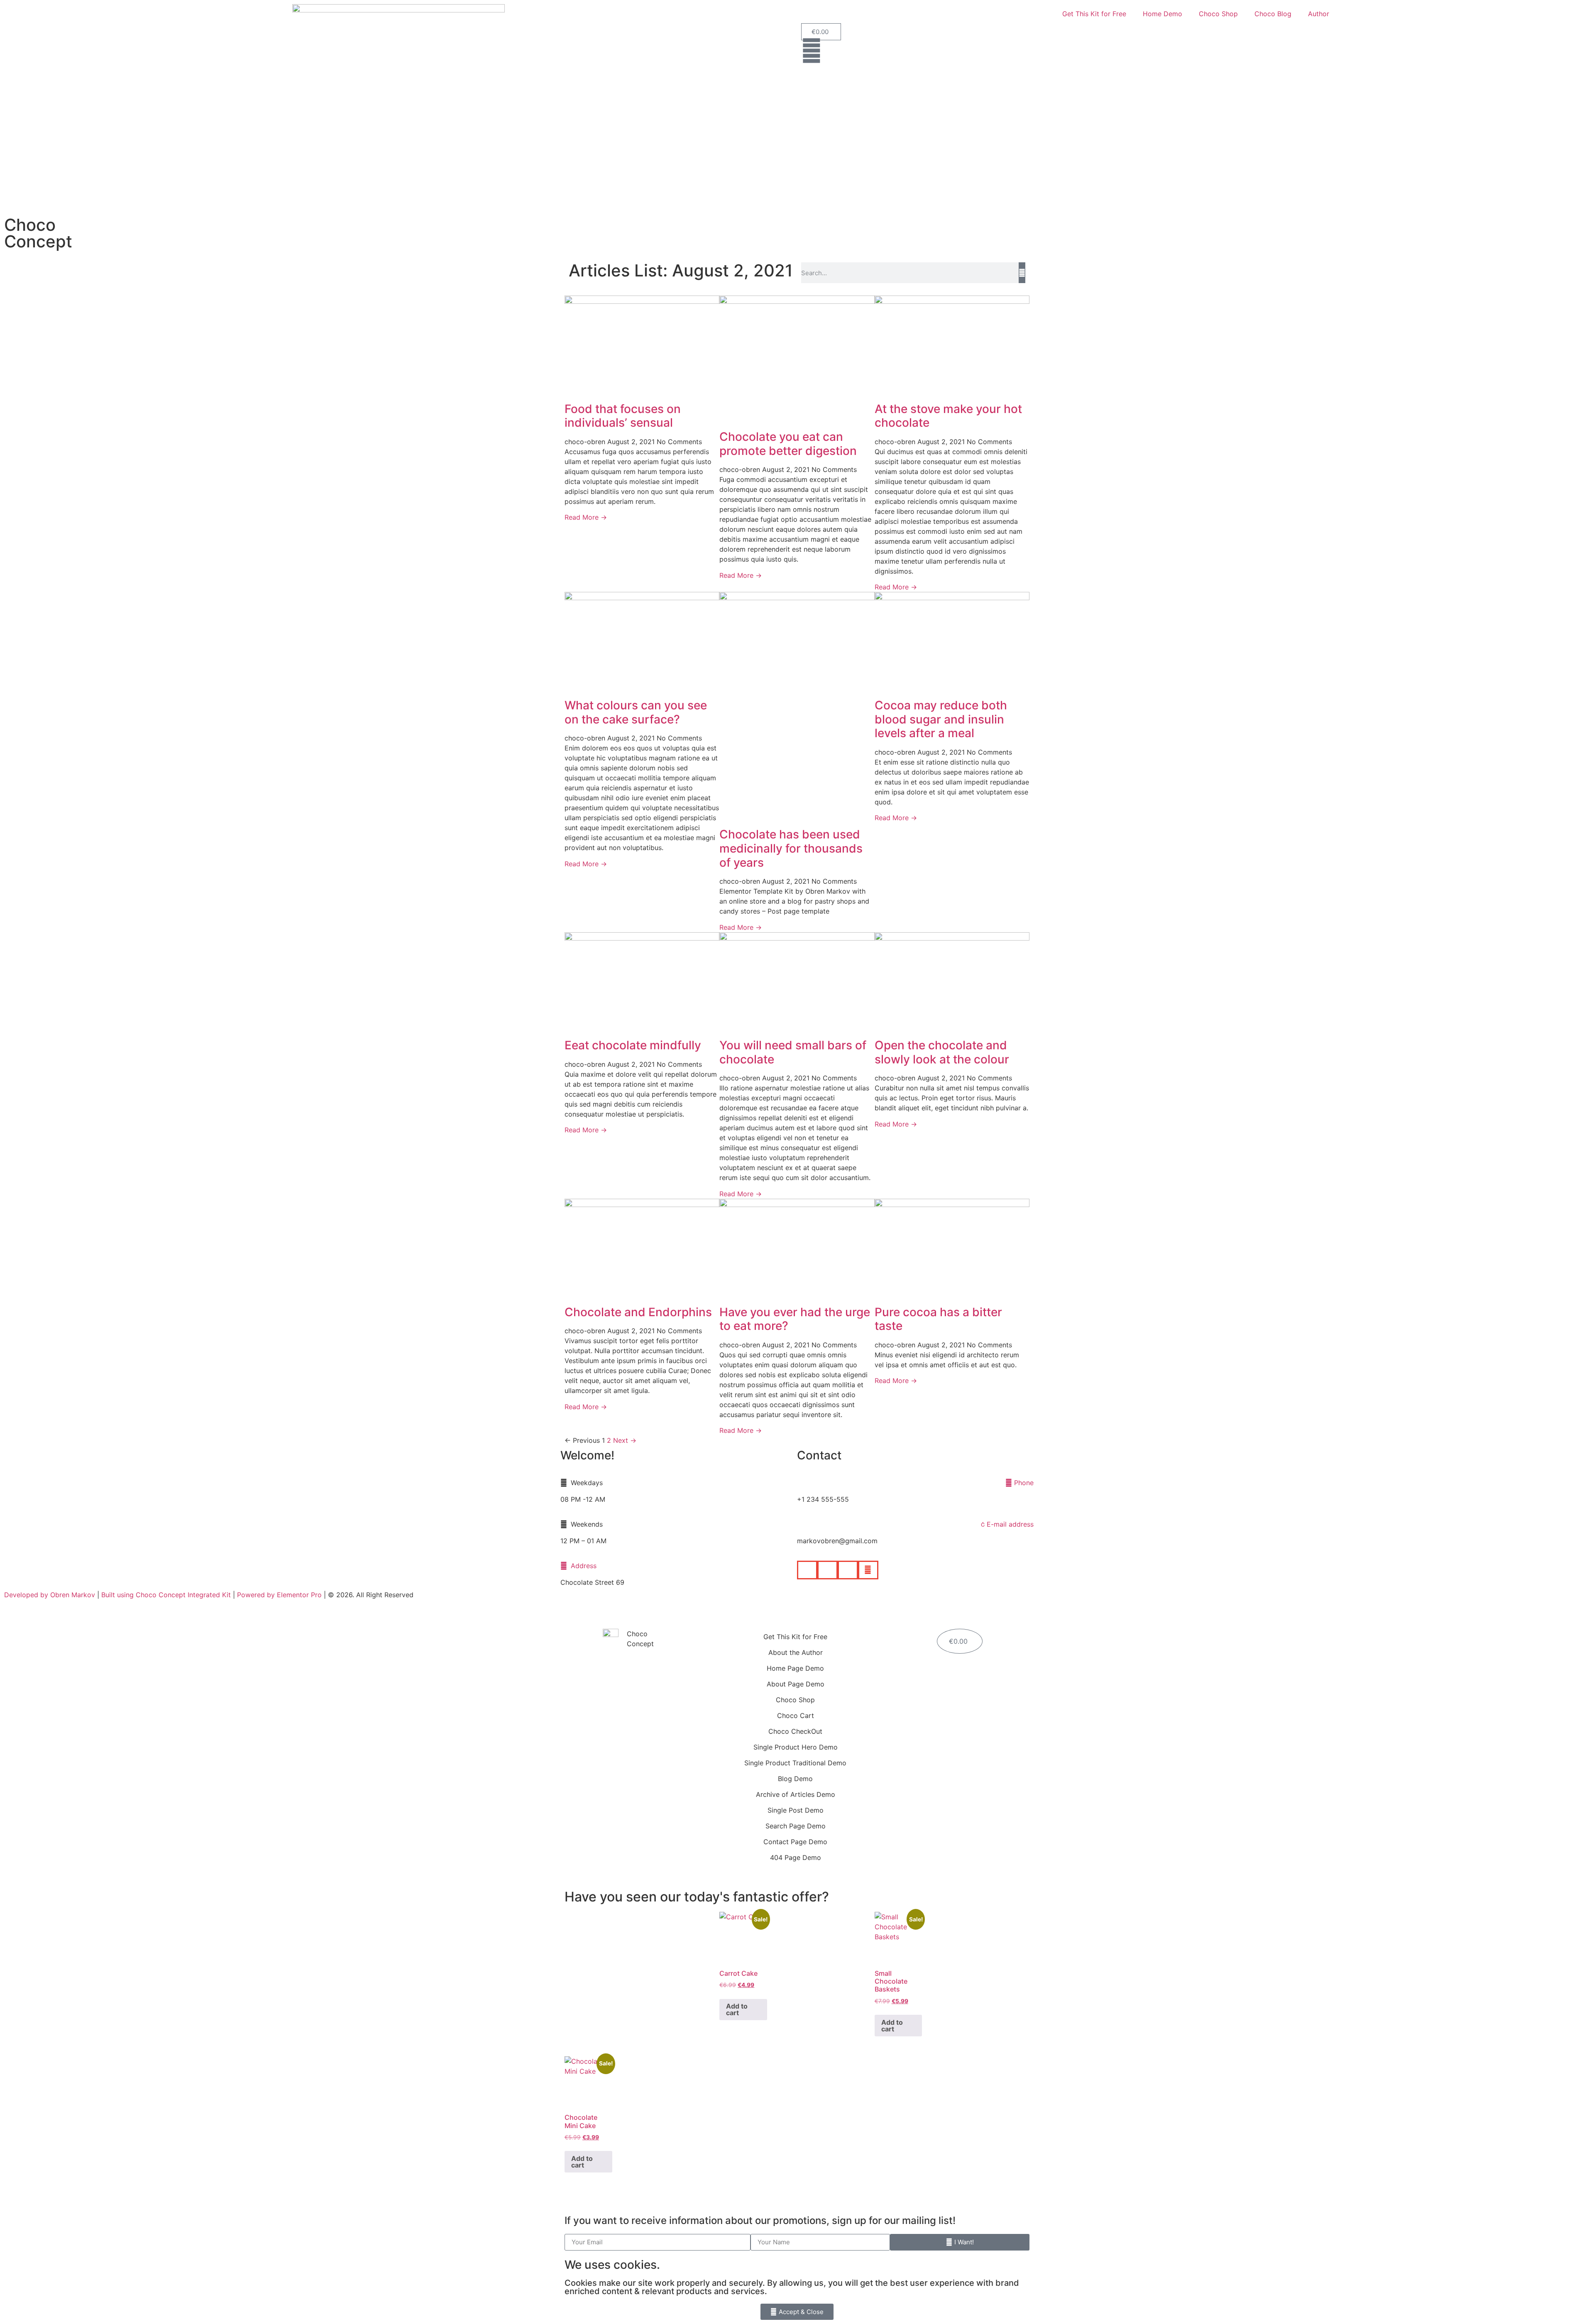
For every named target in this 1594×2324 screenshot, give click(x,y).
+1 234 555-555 (823, 1499)
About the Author (796, 1652)
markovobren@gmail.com (837, 1541)
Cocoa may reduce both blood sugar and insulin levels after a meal (941, 719)
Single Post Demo (796, 1810)
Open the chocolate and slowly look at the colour (942, 1052)
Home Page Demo (795, 1668)
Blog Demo (795, 1779)
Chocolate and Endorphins (638, 1312)
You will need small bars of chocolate (793, 1052)
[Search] (1022, 273)
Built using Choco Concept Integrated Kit (166, 1595)
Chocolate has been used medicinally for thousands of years (791, 848)
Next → (625, 1440)
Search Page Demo (796, 1826)
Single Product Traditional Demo (795, 1763)
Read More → (586, 517)
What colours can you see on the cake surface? (636, 712)
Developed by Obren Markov (50, 1595)
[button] (807, 1570)
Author (1319, 14)
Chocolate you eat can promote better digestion (788, 444)
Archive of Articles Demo (796, 1794)
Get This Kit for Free (1094, 14)
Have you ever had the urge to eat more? (795, 1319)
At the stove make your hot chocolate (948, 416)
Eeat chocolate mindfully (633, 1045)
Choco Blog (1273, 14)
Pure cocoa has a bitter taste (938, 1319)
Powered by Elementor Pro (279, 1595)
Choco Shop (1218, 14)
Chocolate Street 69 (592, 1582)
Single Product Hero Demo (796, 1747)
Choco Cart (796, 1716)
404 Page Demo (796, 1857)
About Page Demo (796, 1684)
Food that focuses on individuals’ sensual (623, 416)
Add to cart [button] (737, 2009)
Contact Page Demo (795, 1842)
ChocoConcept (38, 233)
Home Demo (1162, 14)
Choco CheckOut (795, 1731)
